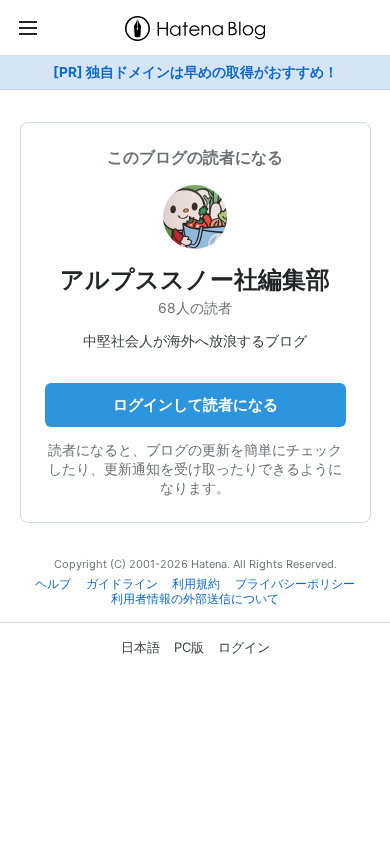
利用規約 (196, 584)
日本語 (140, 647)
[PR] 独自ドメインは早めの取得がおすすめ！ (195, 72)
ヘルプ (53, 584)
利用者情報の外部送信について (195, 599)
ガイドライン (122, 584)
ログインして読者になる (195, 404)
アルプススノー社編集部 (195, 279)
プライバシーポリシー (295, 584)
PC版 (189, 647)
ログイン (244, 647)
